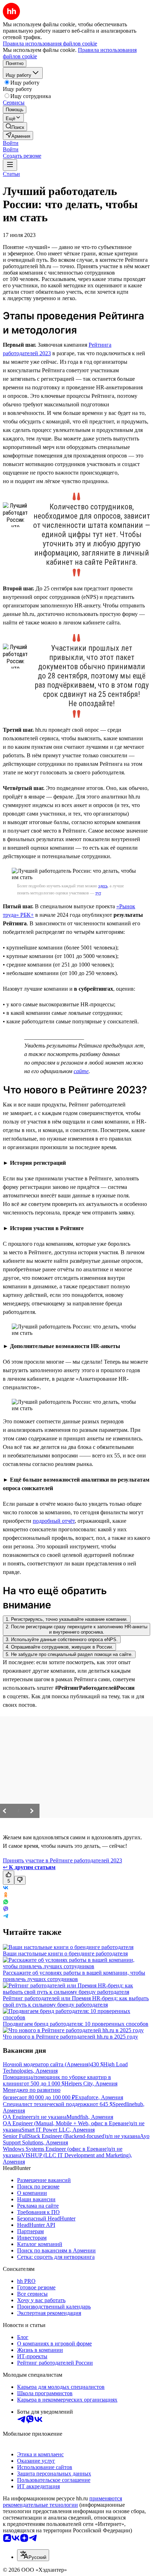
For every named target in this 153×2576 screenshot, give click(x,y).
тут (98, 893)
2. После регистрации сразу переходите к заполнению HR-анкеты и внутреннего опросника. (76, 1629)
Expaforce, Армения (99, 2097)
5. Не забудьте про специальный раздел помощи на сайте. (69, 1654)
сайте (81, 1071)
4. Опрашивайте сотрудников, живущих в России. (59, 1647)
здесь (103, 886)
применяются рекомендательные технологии (62, 2502)
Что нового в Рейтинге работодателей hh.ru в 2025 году (70, 2037)
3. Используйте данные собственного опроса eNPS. (62, 1639)
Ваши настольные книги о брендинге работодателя (65, 1953)
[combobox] (33, 2555)
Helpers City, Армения (91, 2083)
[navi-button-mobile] (10, 165)
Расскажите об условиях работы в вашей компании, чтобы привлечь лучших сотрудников (74, 1976)
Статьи (11, 174)
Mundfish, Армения (90, 2117)
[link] (15, 127)
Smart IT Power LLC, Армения (58, 2130)
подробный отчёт (54, 1521)
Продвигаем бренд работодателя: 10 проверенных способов (76, 2024)
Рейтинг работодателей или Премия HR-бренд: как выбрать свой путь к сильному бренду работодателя (76, 2001)
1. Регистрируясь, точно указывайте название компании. (67, 1619)
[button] (11, 143)
